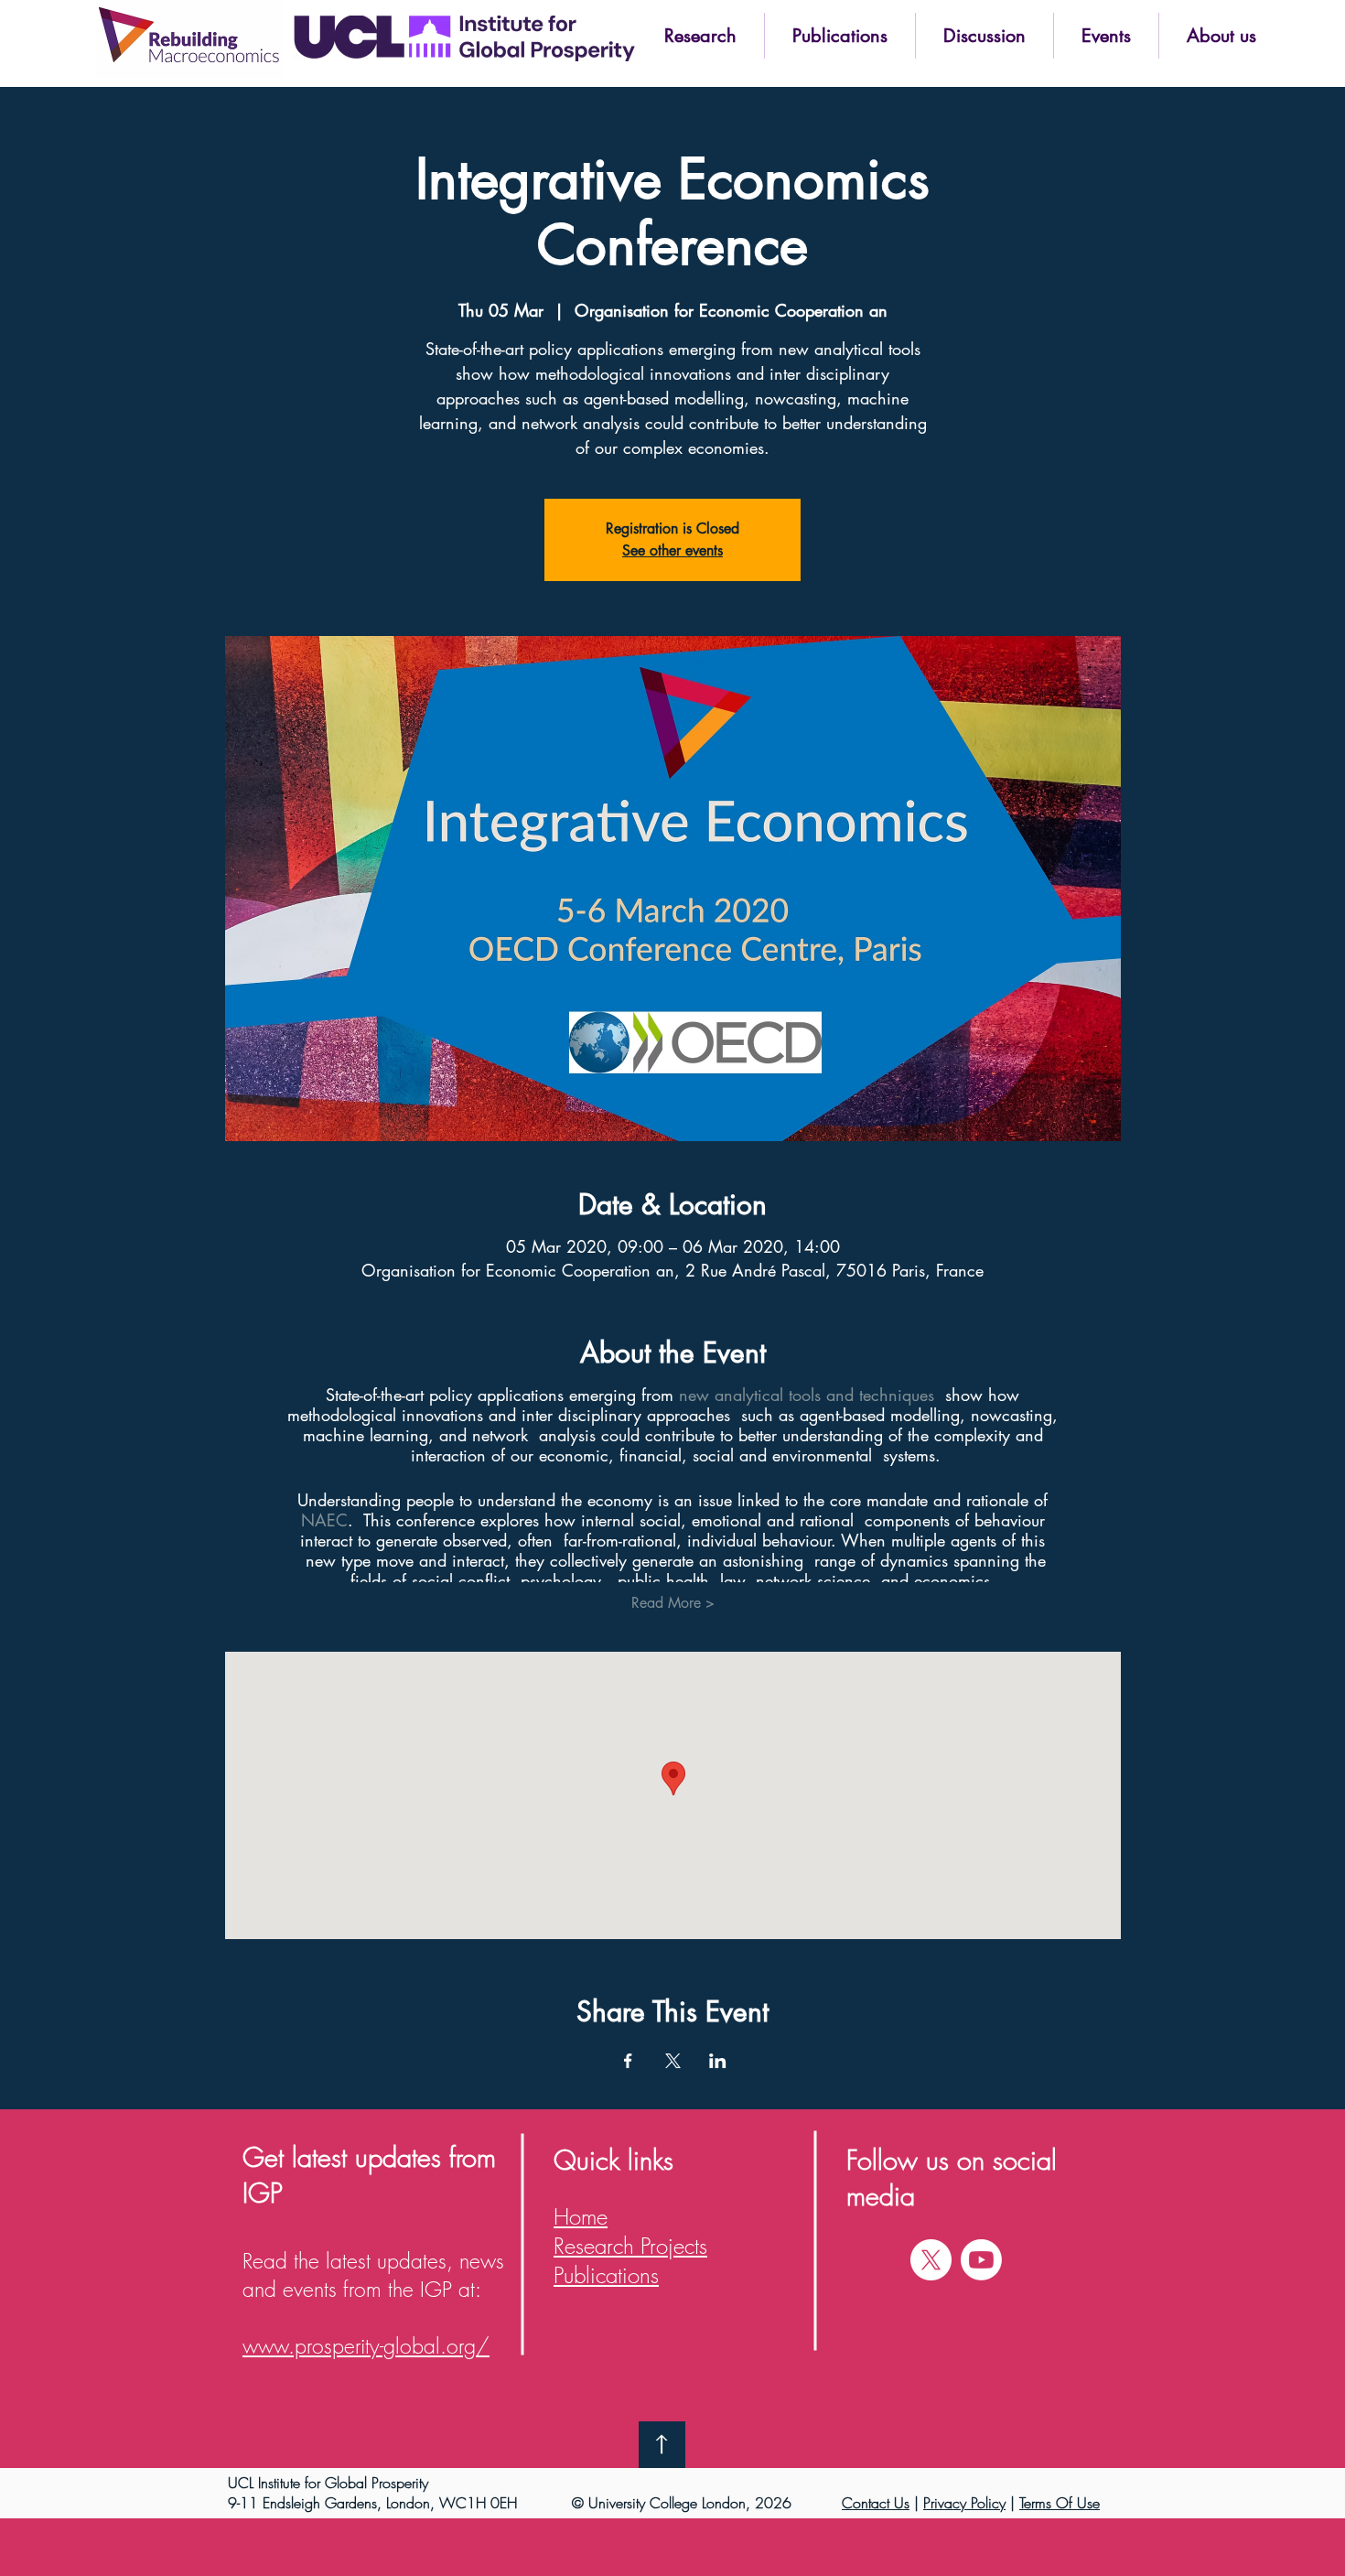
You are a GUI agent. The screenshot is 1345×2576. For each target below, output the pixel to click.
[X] (931, 2260)
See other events (672, 550)
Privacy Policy (964, 2503)
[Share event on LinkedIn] (718, 2061)
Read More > (673, 1603)
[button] (700, 36)
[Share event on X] (673, 2061)
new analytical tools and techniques (807, 1395)
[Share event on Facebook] (628, 2061)
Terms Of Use (1060, 2503)
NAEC (324, 1520)
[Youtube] (981, 2260)
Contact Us (876, 2503)
